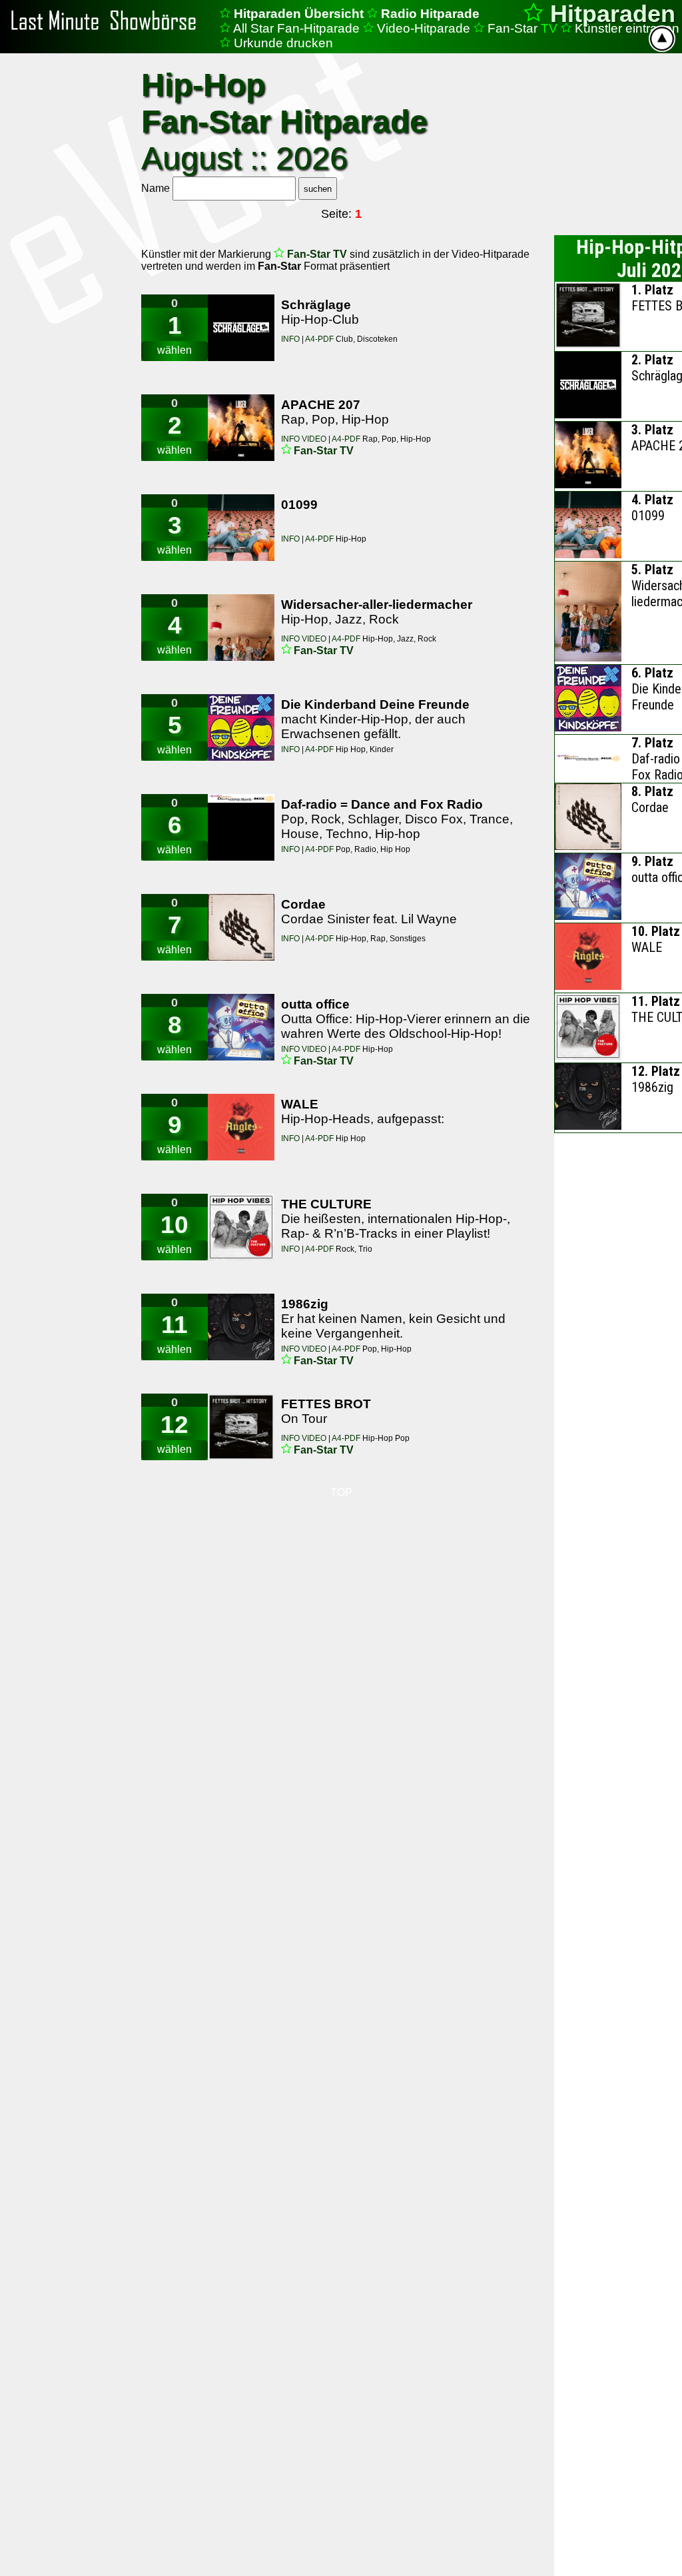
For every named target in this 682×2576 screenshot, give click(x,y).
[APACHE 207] (241, 428)
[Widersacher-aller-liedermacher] (241, 628)
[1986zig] (241, 1327)
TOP (341, 1493)
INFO (291, 339)
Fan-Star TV (318, 254)
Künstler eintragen (627, 28)
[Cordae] (241, 927)
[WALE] (241, 1127)
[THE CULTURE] (241, 1227)
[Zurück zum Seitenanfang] (662, 39)
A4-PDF (319, 339)
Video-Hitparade (424, 28)
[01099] (241, 528)
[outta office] (241, 1027)
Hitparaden (609, 14)
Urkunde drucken (283, 43)
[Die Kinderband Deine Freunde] (241, 727)
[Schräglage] (241, 328)
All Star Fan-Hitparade (296, 28)
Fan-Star (522, 28)
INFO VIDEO (305, 439)
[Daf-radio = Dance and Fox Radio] (241, 827)
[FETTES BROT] (241, 1427)
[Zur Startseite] (107, 31)
